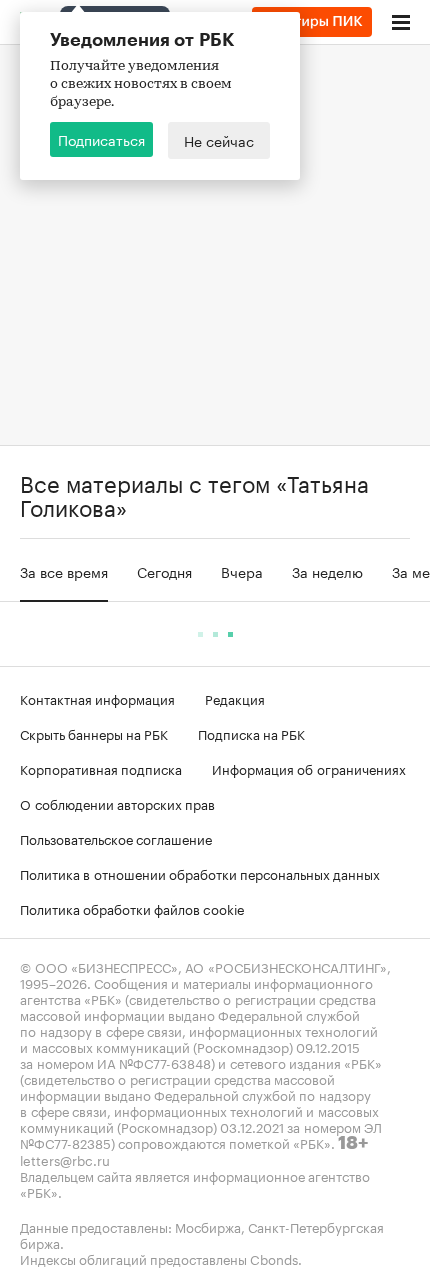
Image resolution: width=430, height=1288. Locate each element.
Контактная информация (97, 698)
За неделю (327, 571)
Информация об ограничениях (309, 768)
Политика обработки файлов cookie (132, 908)
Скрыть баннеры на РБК (94, 733)
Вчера (242, 571)
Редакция (235, 698)
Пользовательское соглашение (116, 838)
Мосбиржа (208, 1226)
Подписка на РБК (251, 733)
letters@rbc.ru (65, 1159)
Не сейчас (219, 140)
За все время (64, 571)
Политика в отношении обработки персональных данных (200, 873)
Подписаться (101, 139)
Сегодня (164, 571)
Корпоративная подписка (101, 768)
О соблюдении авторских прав (117, 803)
